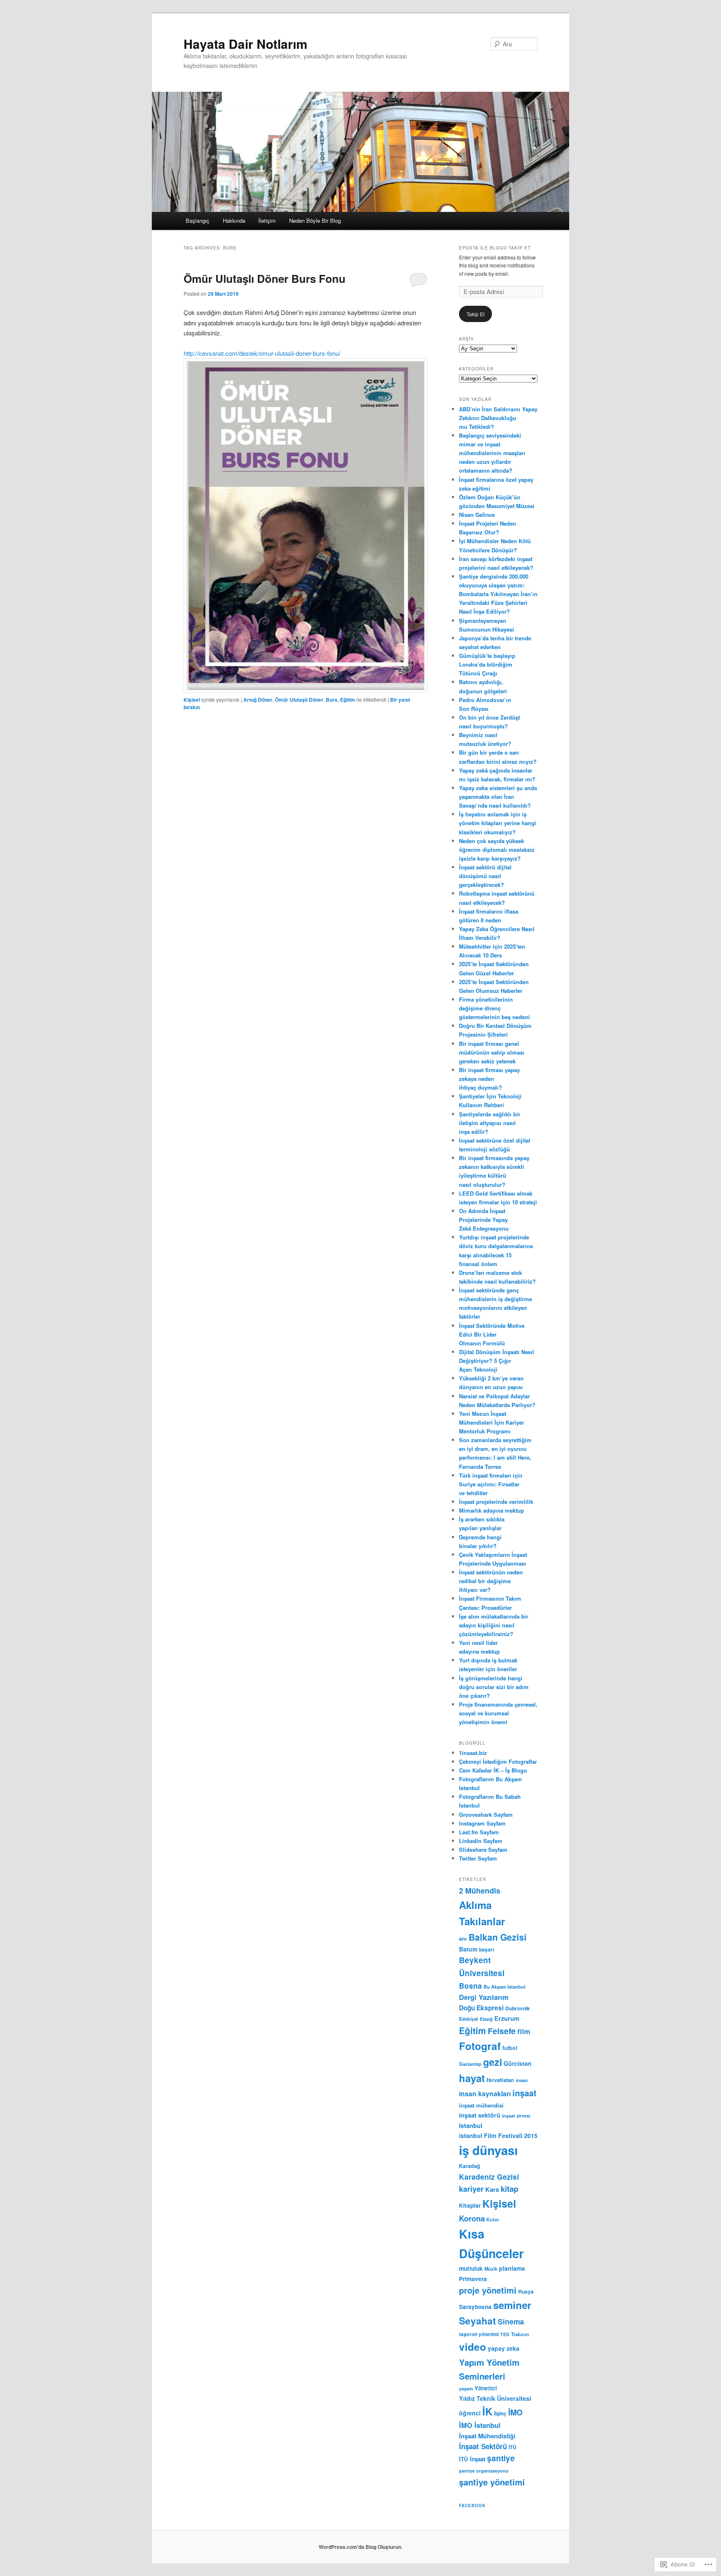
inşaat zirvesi (516, 2116)
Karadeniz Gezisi (489, 2177)
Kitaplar (470, 2205)
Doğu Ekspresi (481, 2008)
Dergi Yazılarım (484, 1997)
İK (487, 2411)
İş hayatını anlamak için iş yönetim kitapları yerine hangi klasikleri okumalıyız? (498, 823)
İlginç (500, 2414)
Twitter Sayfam (478, 1858)
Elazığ (486, 2019)
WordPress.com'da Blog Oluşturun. (360, 2547)
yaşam (466, 2388)
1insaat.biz (473, 1753)
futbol (510, 2048)
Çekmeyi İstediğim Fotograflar (498, 1761)
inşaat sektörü (480, 2115)
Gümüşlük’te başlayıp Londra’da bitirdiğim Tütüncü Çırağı (487, 664)
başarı (487, 1949)
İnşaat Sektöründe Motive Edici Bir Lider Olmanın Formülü (492, 1334)
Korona (472, 2218)
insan (522, 2080)
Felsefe (502, 2031)
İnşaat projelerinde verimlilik (496, 1502)
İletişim (267, 220)
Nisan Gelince (477, 515)
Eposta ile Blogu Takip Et (495, 248)
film (524, 2031)
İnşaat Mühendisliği (487, 2436)
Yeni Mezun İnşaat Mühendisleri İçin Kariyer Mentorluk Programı (492, 1422)
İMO (515, 2412)
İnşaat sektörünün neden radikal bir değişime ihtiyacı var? (491, 1581)
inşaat (524, 2093)
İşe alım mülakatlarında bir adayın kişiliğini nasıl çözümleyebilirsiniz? (494, 1625)
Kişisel (192, 700)
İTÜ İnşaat (472, 2459)
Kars (492, 2189)
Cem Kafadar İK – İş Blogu (493, 1770)
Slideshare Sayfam (483, 1850)
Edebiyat (469, 2019)
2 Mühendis (480, 1891)
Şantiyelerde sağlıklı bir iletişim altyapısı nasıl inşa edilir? (490, 1123)
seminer (512, 2305)
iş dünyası (488, 2150)
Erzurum (507, 2018)
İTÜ (512, 2447)
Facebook (472, 2505)
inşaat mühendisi (481, 2105)
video (473, 2347)
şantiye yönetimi (492, 2482)
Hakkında (234, 220)
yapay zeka (504, 2348)
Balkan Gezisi (498, 1937)
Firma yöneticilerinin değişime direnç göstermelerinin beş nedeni (494, 1008)
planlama (512, 2268)
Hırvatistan (500, 2080)
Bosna (470, 1986)
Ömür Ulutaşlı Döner (299, 700)
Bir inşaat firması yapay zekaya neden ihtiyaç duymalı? (489, 1079)
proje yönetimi (488, 2290)
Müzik (491, 2269)
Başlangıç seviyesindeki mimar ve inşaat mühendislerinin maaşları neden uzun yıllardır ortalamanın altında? (492, 453)
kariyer (471, 2189)
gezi (493, 2062)
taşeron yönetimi (479, 2334)
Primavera (473, 2279)
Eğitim (348, 700)
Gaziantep (470, 2064)
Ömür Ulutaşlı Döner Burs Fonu (265, 278)
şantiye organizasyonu (484, 2471)
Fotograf (480, 2046)
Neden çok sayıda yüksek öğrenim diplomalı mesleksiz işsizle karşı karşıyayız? (497, 850)
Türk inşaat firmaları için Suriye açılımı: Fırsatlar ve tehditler (491, 1484)
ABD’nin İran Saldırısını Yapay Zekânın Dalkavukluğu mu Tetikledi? (498, 418)
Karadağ (470, 2166)
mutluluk (471, 2268)
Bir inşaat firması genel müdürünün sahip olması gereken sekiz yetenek (492, 1052)
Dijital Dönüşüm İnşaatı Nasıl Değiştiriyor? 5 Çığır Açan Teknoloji (497, 1361)
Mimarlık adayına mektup (492, 1510)
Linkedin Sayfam (481, 1841)
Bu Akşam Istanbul (504, 1987)
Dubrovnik (518, 2008)
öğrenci (470, 2413)
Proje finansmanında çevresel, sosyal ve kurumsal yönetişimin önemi (498, 1713)
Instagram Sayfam (482, 1823)
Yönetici (486, 2388)
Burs (332, 700)
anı (463, 1939)
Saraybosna (475, 2307)
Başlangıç (198, 220)
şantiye (501, 2458)
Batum (468, 1949)
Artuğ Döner (258, 700)
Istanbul (471, 2125)
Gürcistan (518, 2063)
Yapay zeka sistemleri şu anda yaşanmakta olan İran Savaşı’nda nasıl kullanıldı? (498, 797)
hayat (472, 2078)
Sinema (511, 2321)
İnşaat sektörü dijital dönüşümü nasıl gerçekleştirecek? (485, 876)
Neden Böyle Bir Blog (315, 220)
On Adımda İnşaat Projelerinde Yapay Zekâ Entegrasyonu (484, 1220)
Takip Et (475, 314)
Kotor (493, 2219)
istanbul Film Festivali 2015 (498, 2135)
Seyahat (478, 2321)
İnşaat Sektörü (483, 2446)
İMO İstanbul (480, 2425)
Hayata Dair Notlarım (246, 44)
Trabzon (520, 2334)
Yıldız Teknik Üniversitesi (495, 2398)
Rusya (526, 2291)
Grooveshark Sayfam (486, 1814)
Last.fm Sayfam (479, 1832)
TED (505, 2334)
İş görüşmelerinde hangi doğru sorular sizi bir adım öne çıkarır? (494, 1687)
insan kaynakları (485, 2094)
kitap (509, 2189)
